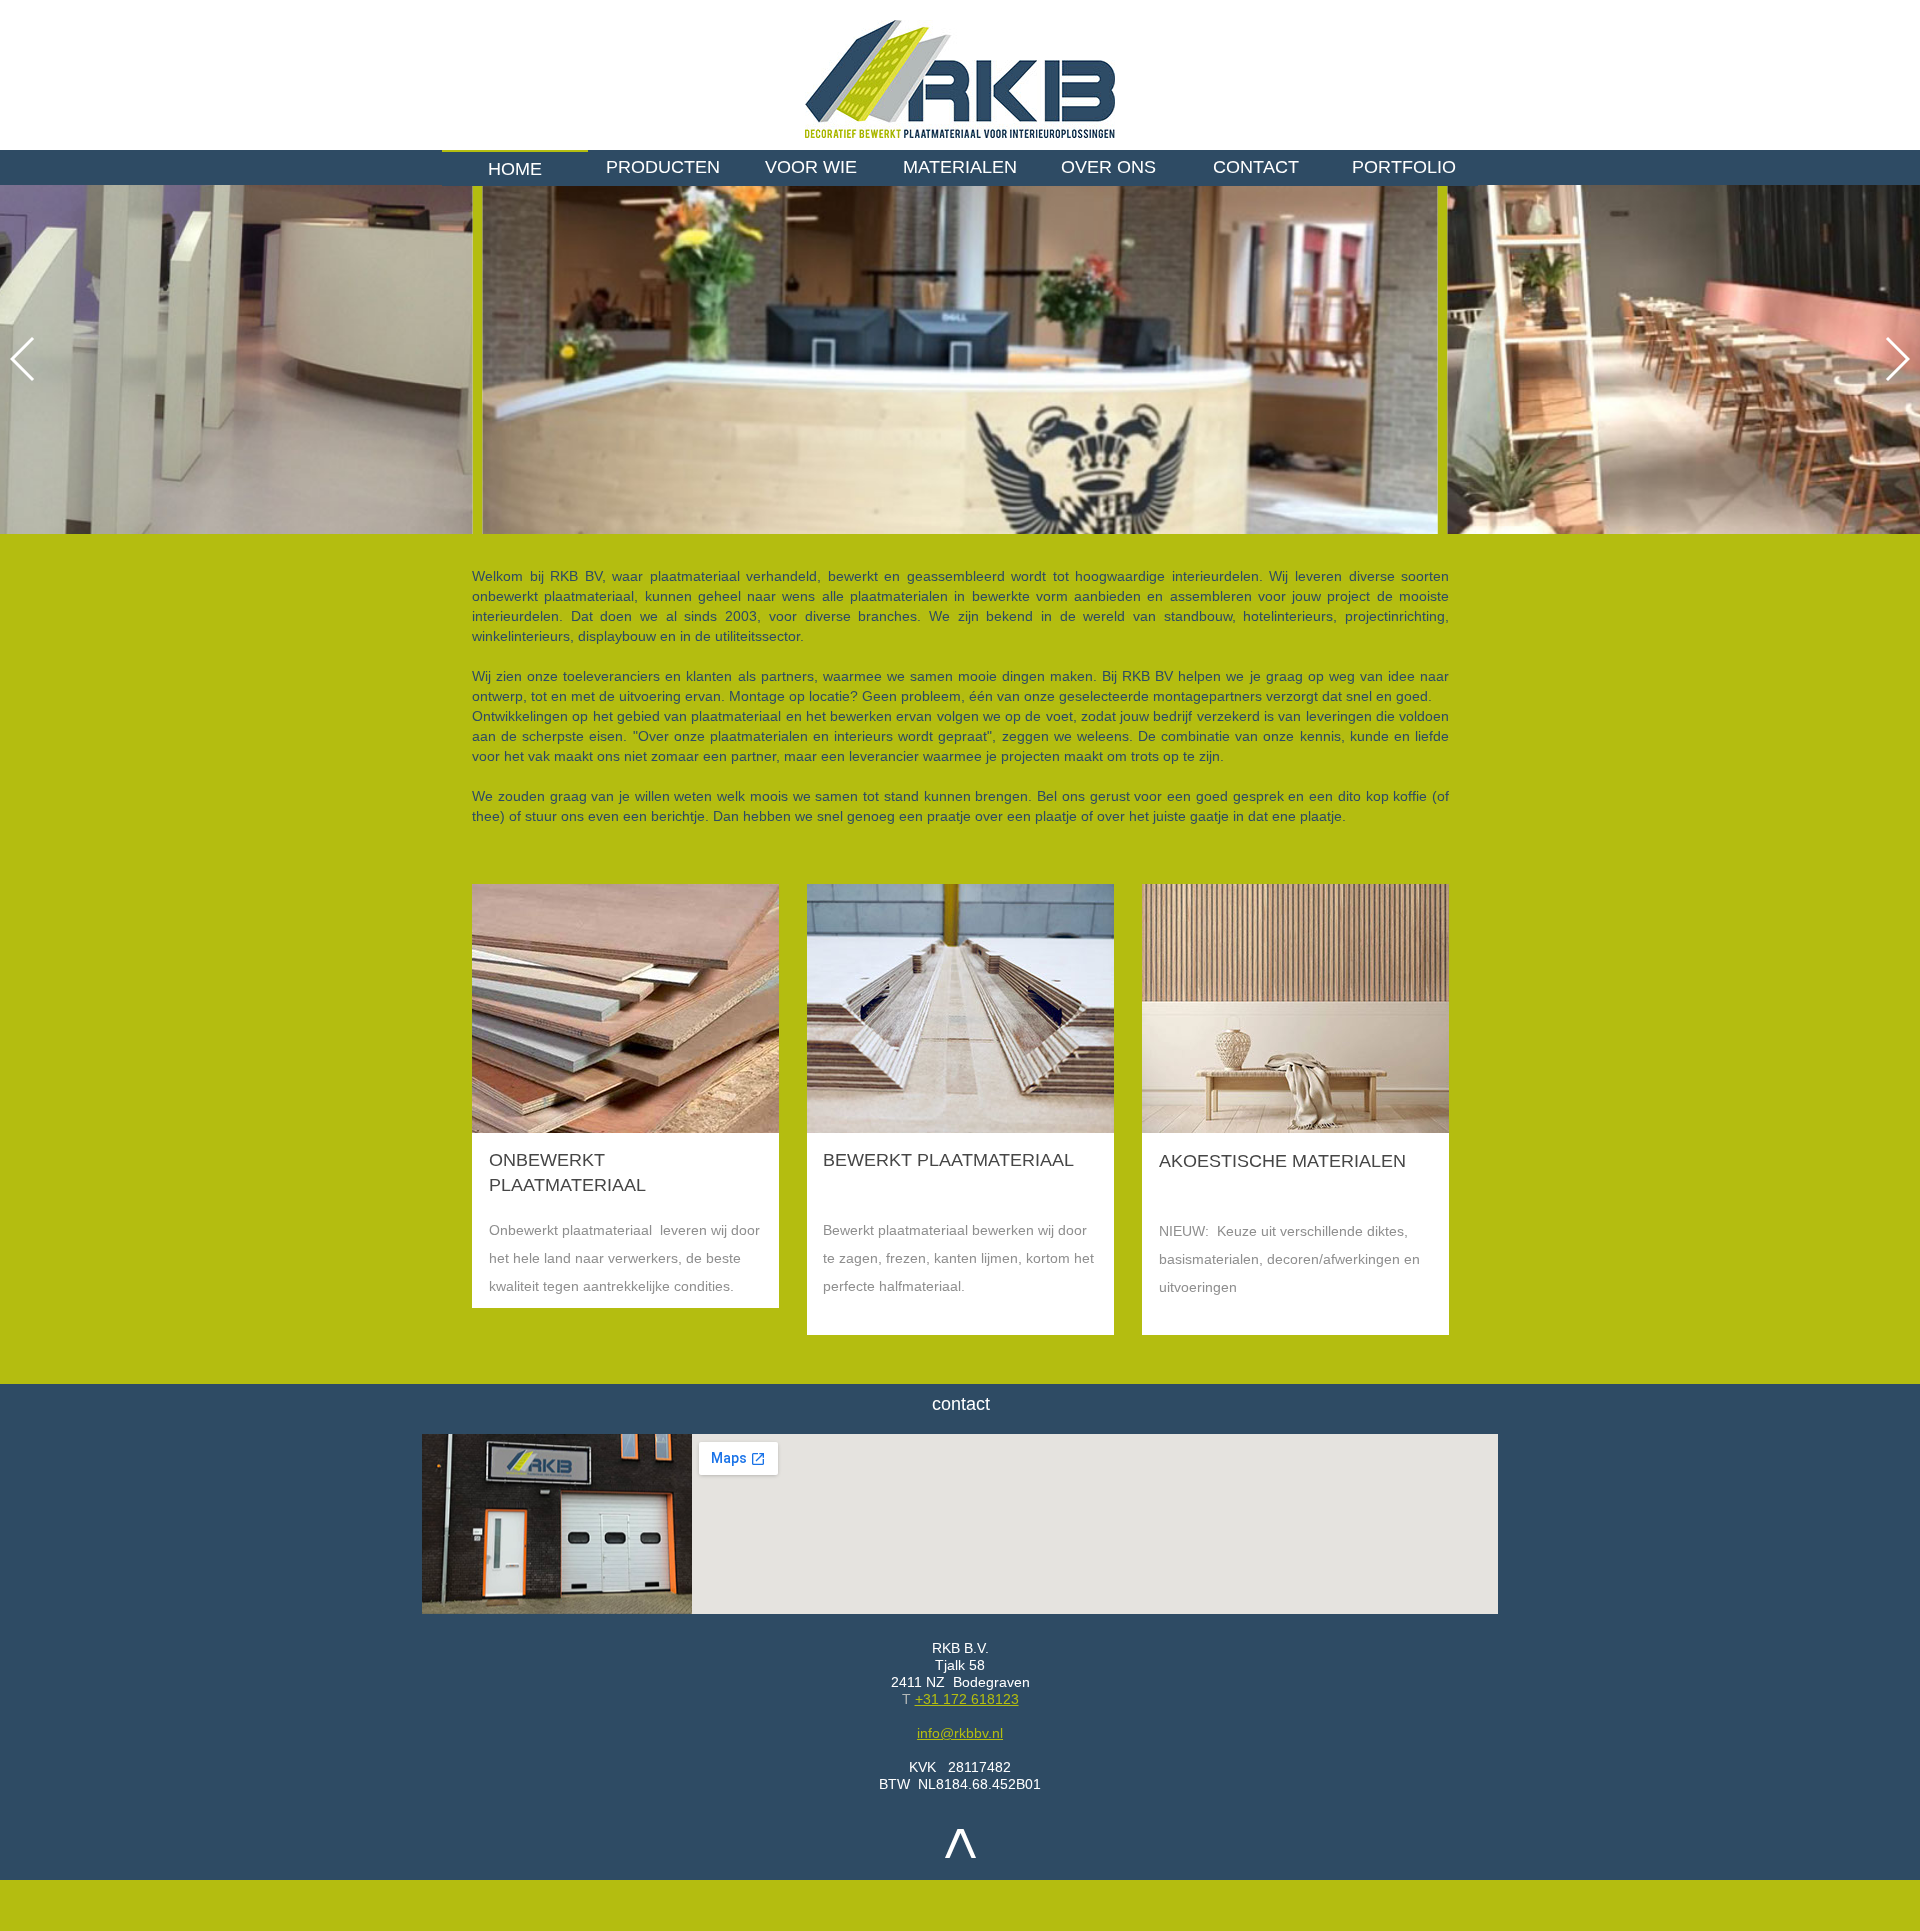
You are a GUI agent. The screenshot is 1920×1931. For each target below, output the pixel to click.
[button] (1896, 359)
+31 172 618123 (967, 1699)
